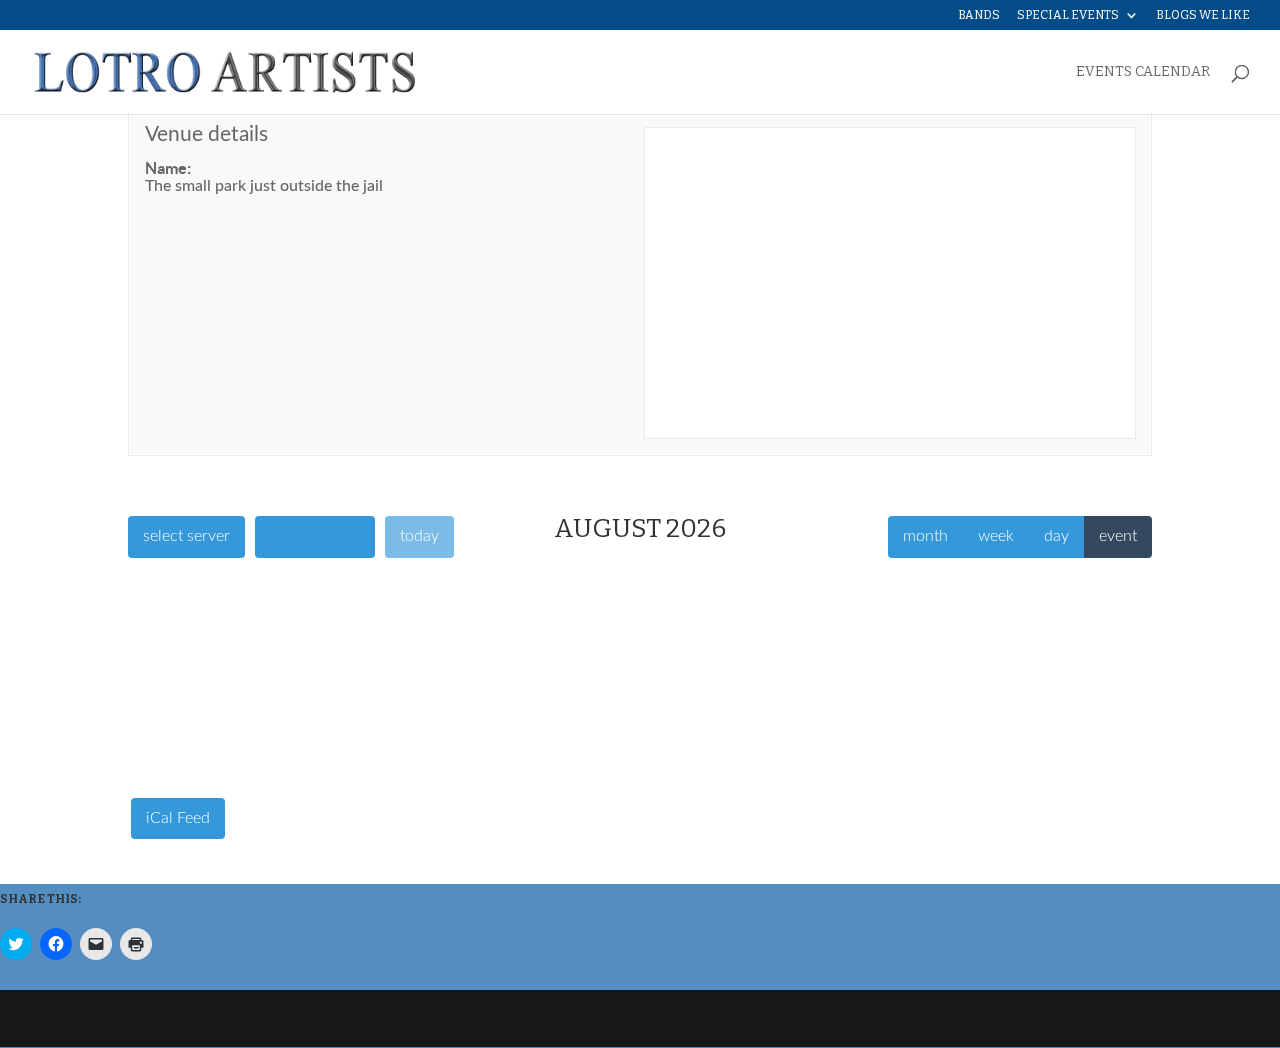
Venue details (206, 134)
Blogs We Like (1203, 15)
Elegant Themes (264, 1018)
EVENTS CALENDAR (1143, 72)
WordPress (445, 1018)
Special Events (1068, 15)
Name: (168, 168)
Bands (979, 15)
